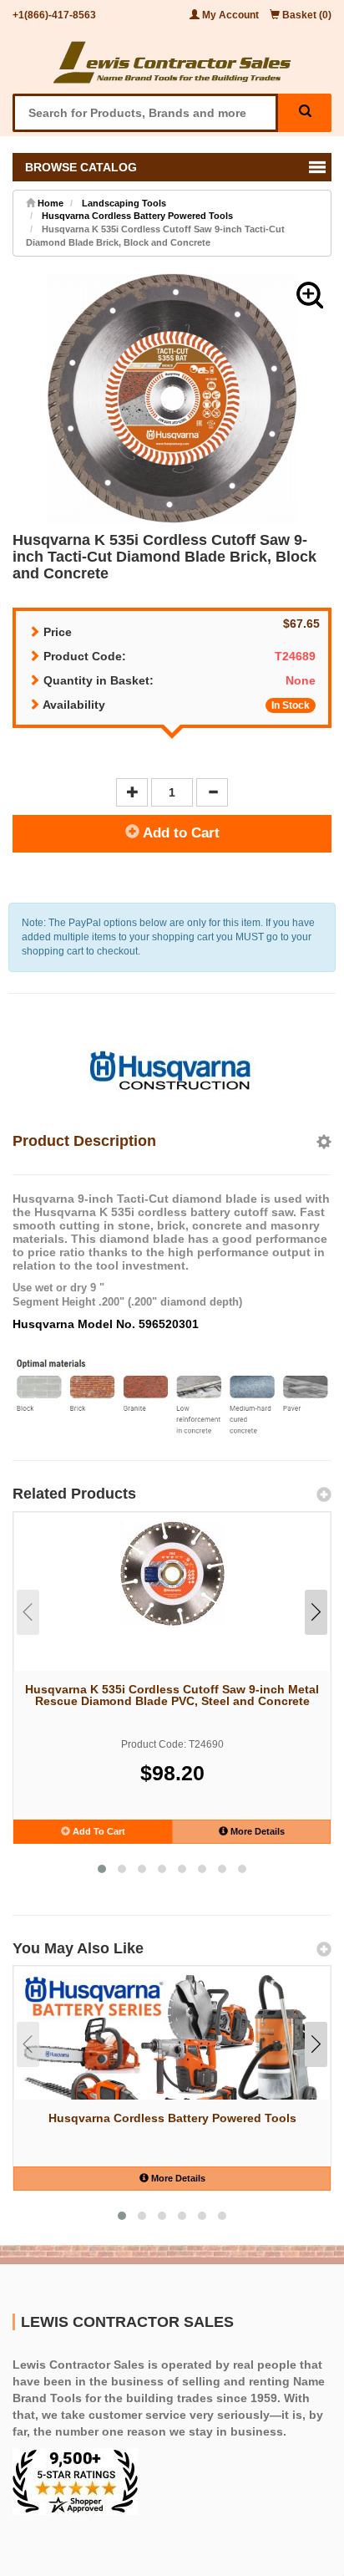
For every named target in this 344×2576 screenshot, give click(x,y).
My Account (230, 15)
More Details (256, 1831)
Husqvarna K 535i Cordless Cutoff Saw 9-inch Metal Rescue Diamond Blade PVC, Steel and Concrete (172, 1695)
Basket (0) (306, 15)
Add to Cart (180, 833)
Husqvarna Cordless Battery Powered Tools (137, 216)
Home (49, 203)
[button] (310, 295)
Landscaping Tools (124, 203)
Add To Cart (98, 1831)
